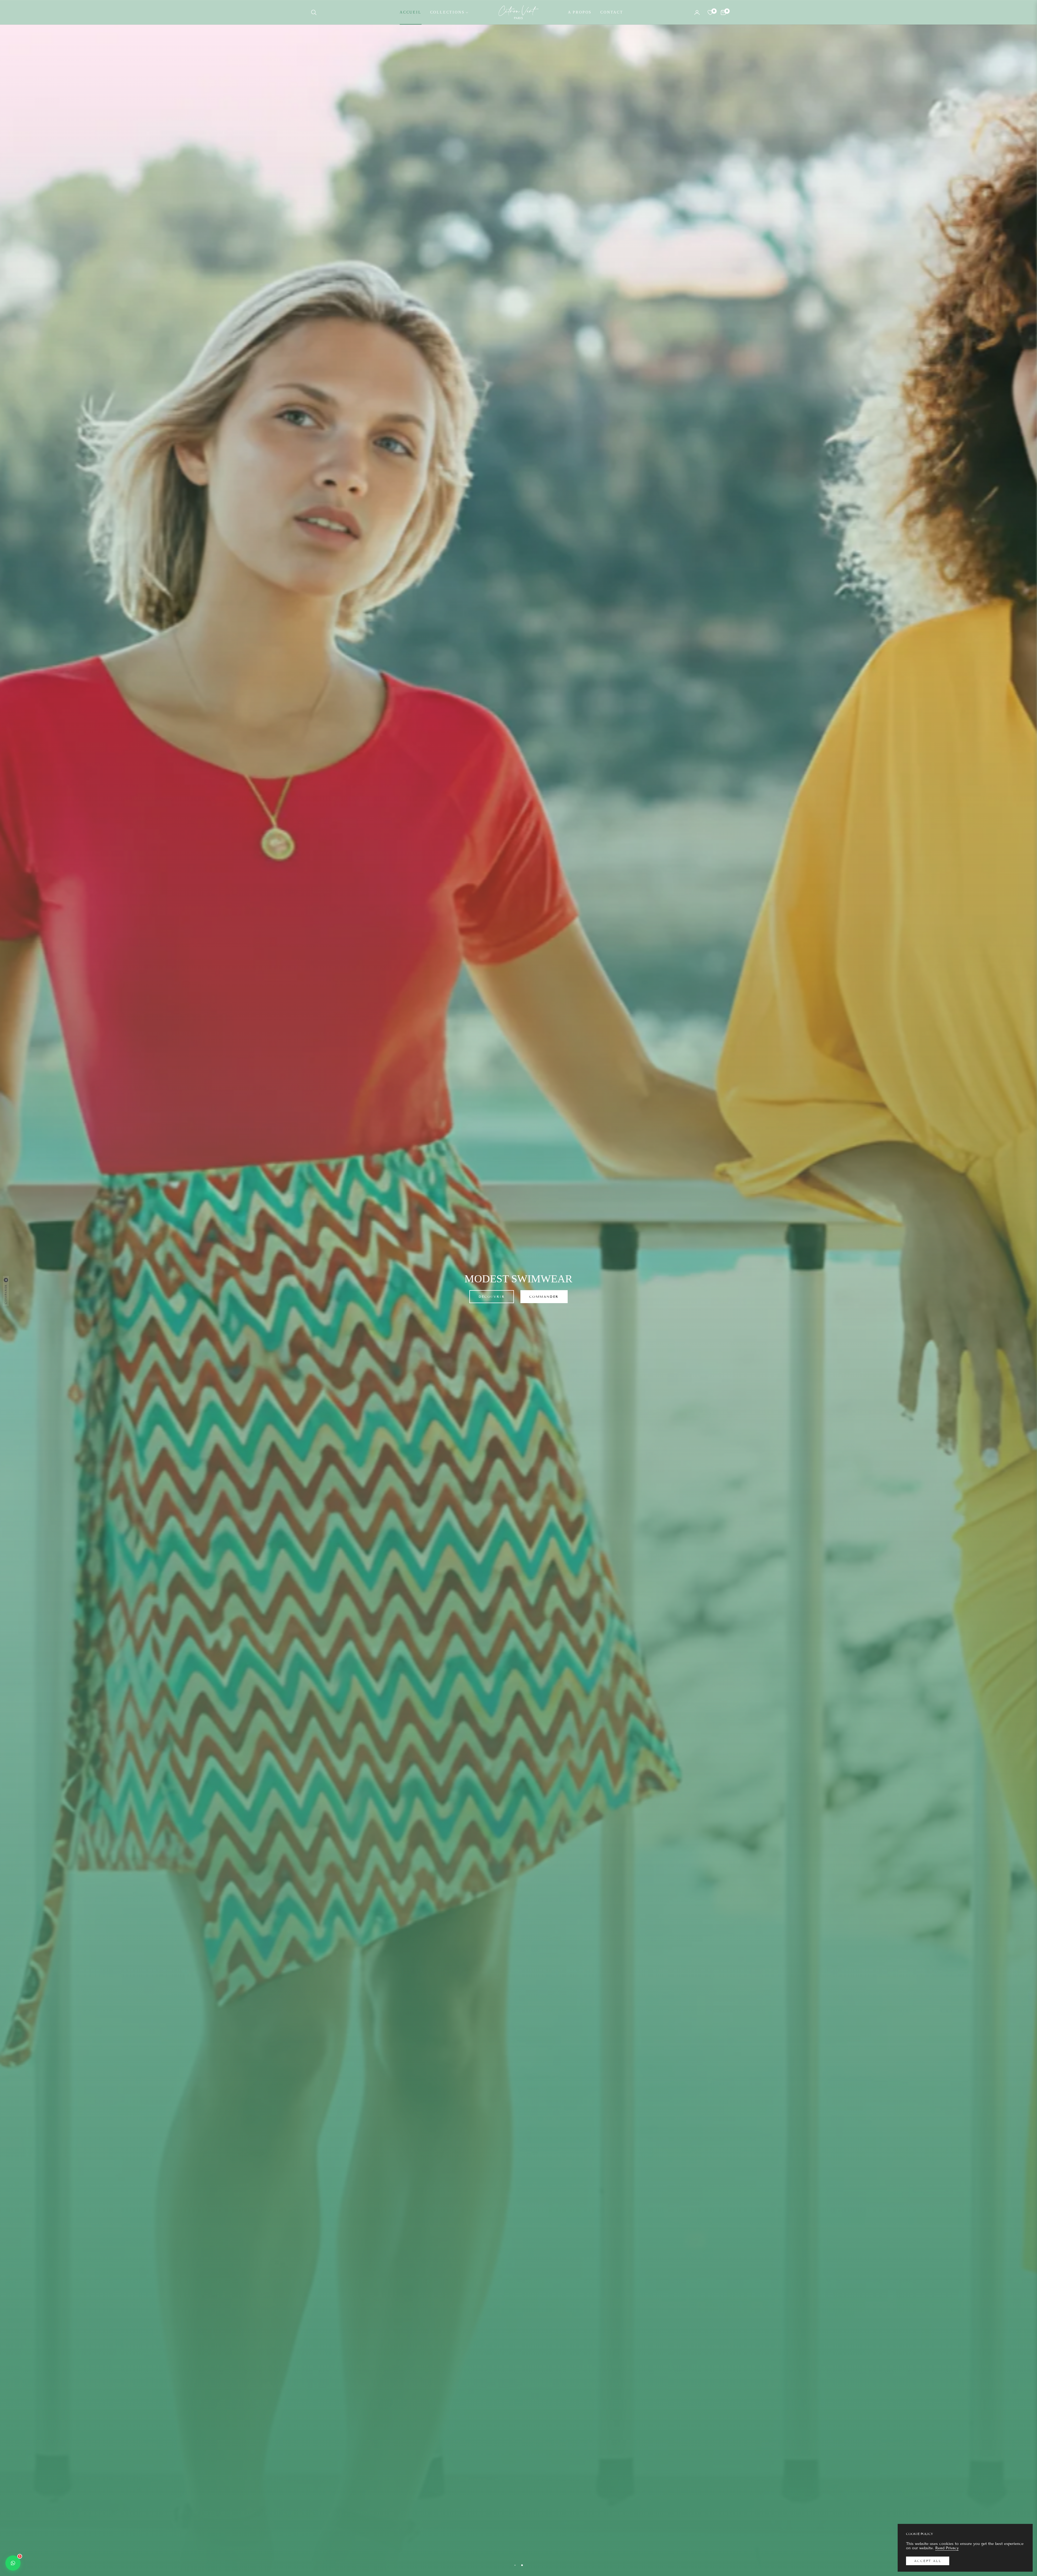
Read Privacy (947, 2548)
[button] (315, 12)
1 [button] (515, 2565)
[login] (697, 12)
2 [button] (522, 2565)
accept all (928, 2561)
